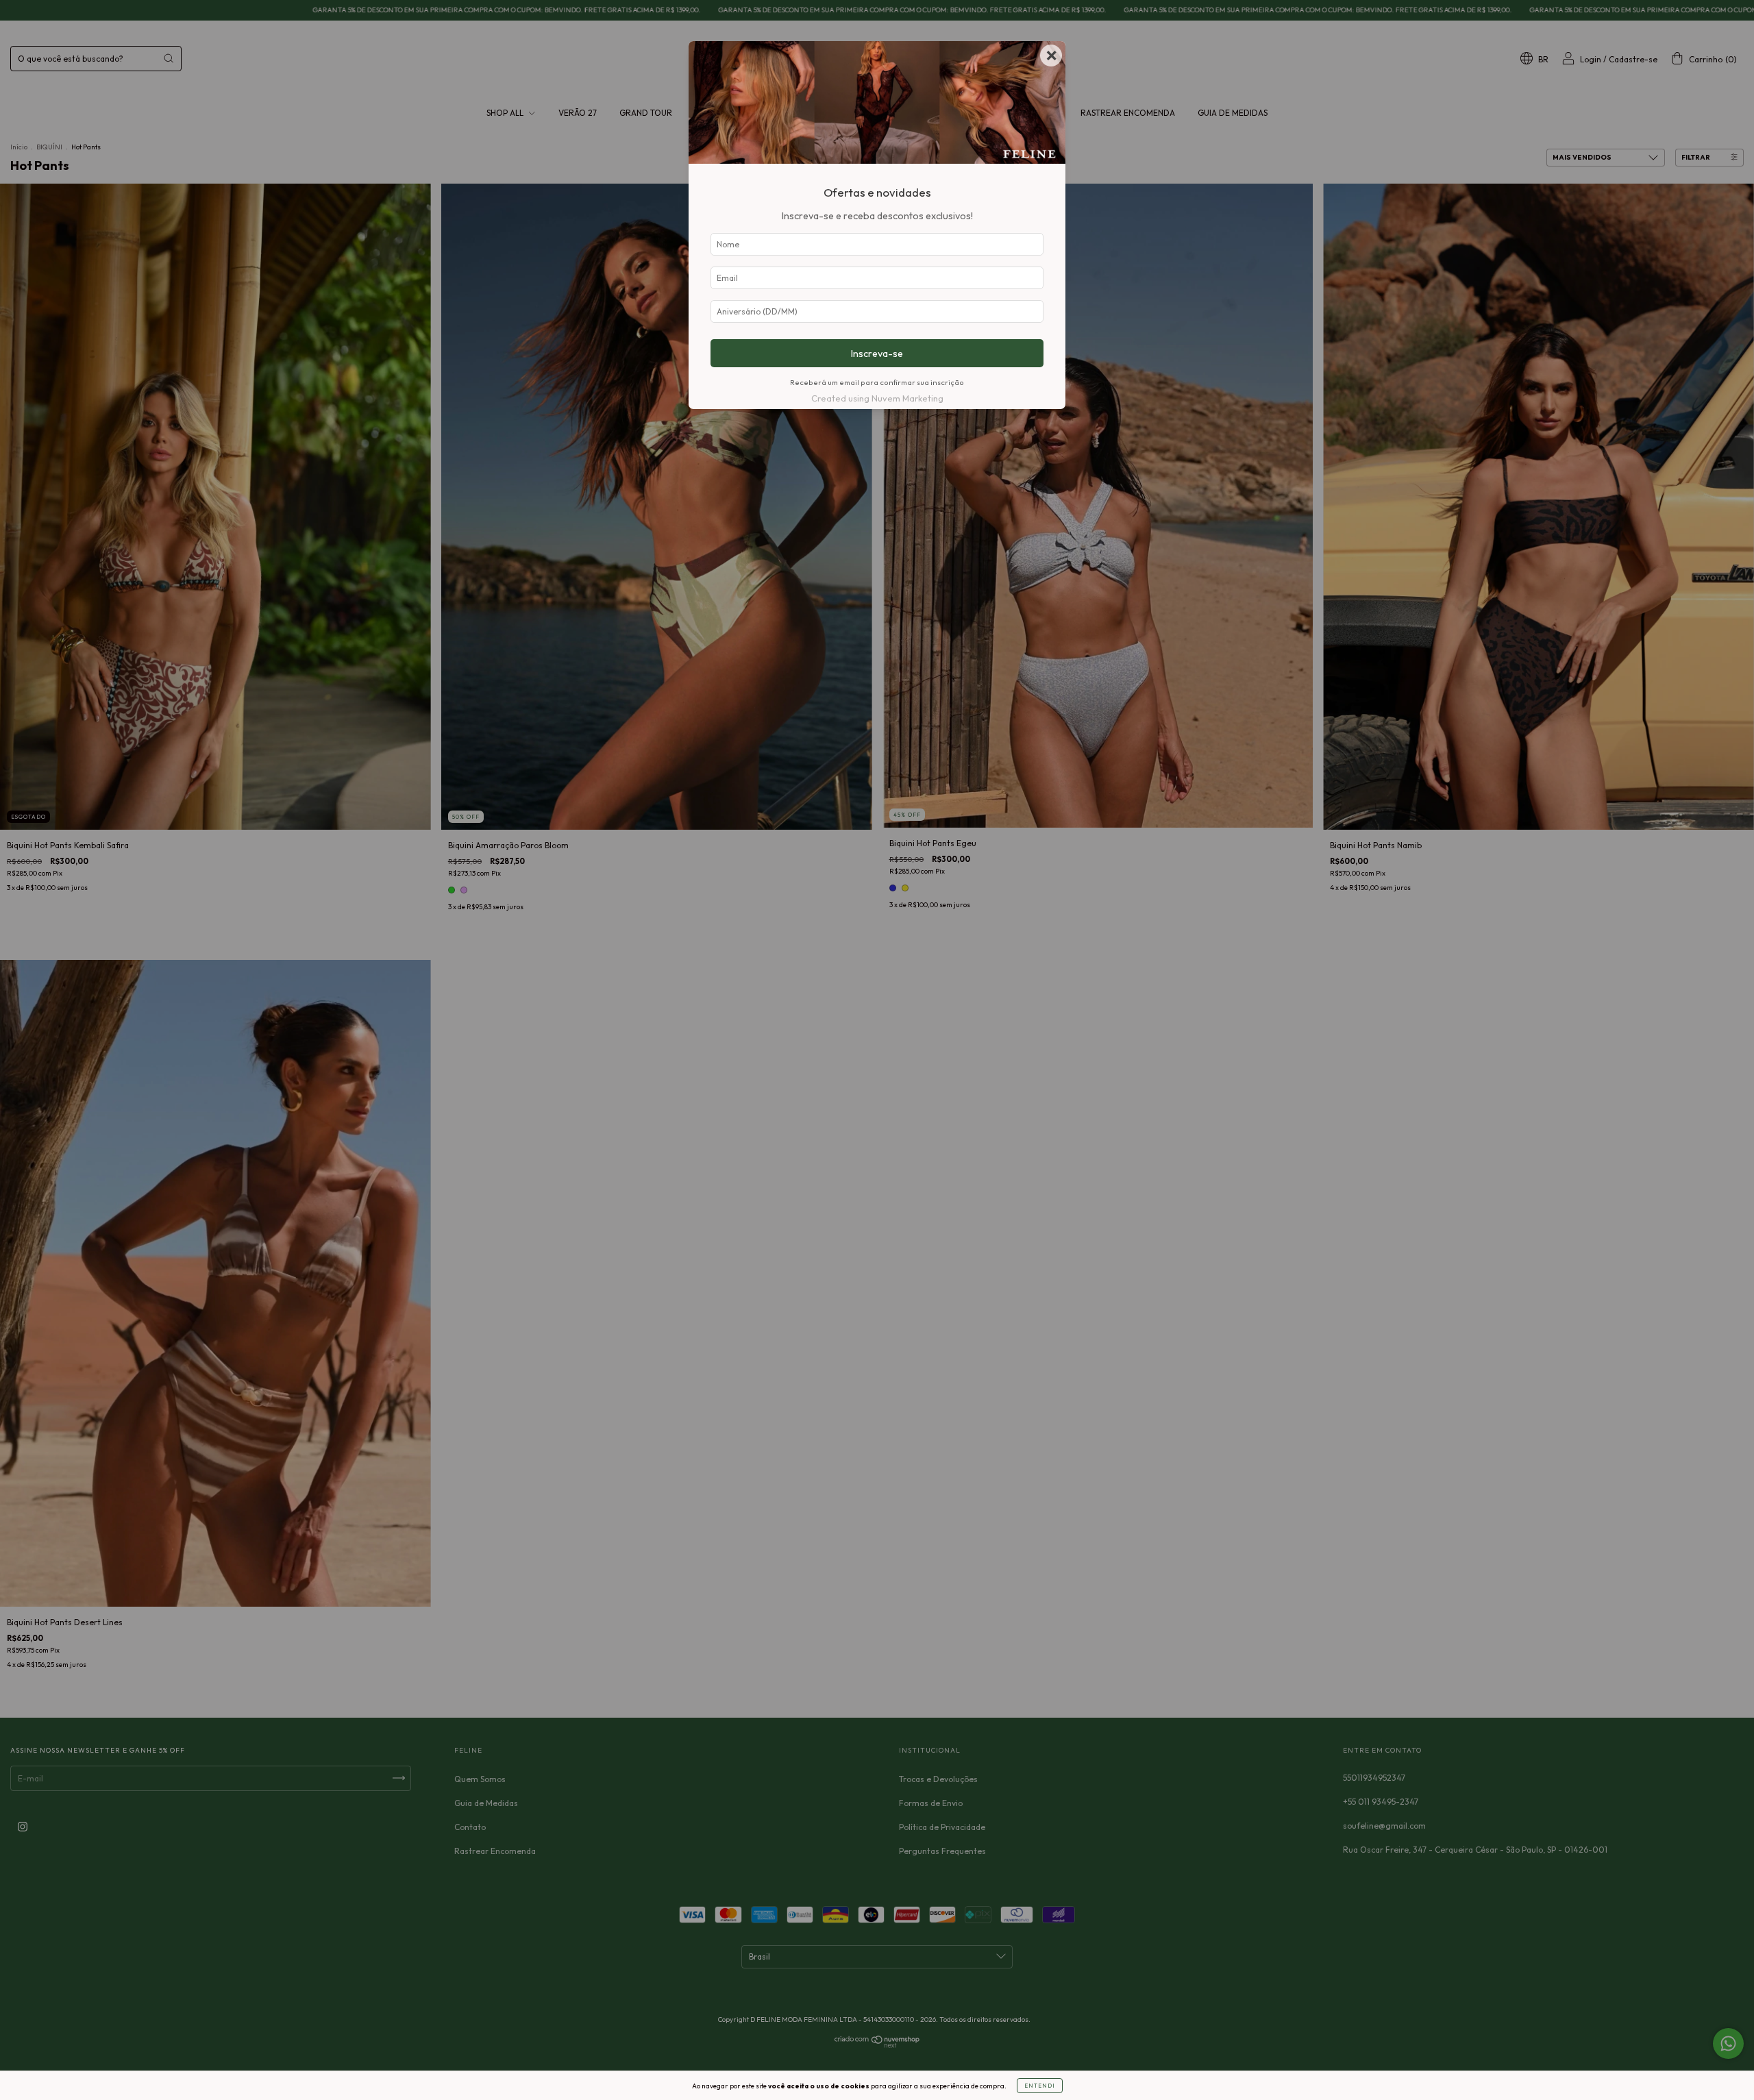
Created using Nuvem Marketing (877, 398)
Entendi (1040, 2086)
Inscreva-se (877, 354)
